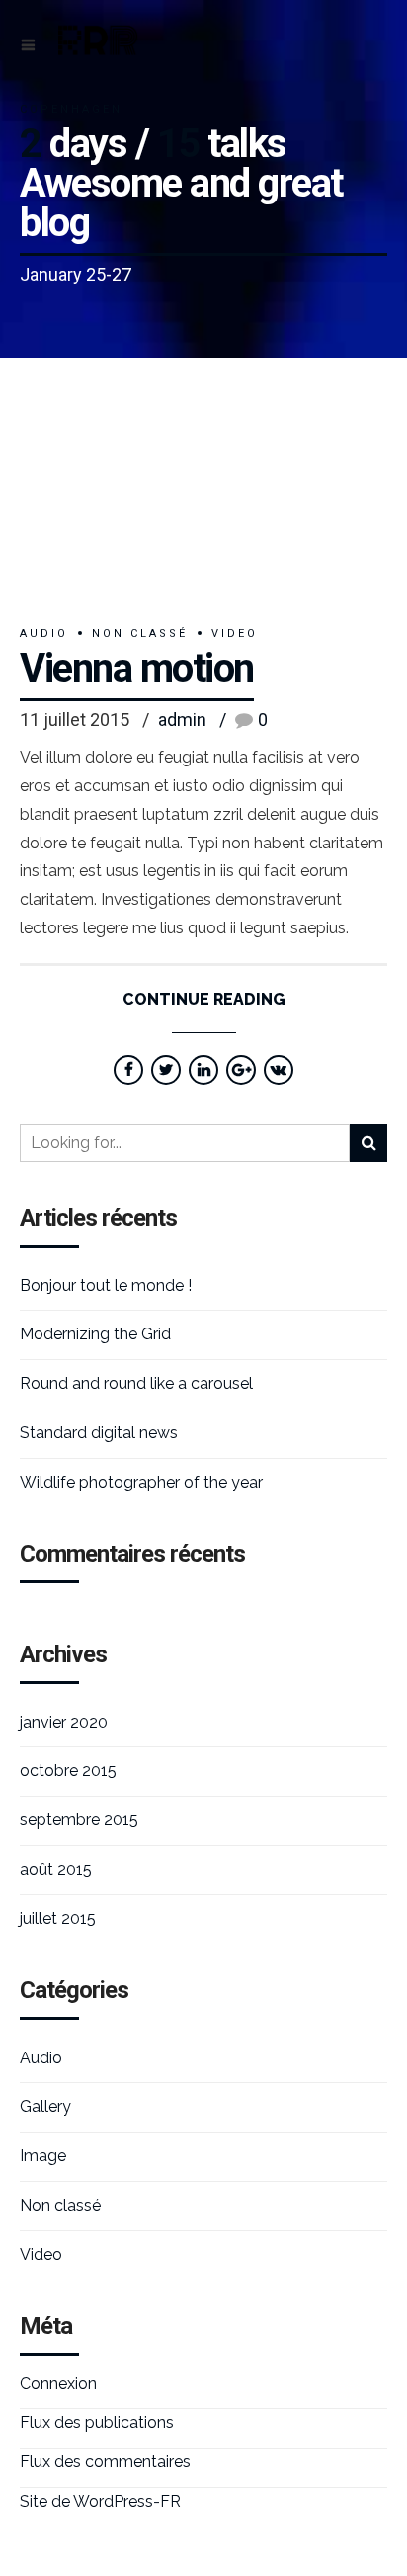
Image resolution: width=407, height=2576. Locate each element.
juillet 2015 (58, 1919)
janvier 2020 (64, 1722)
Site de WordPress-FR (100, 2501)
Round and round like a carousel (136, 1383)
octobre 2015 (68, 1771)
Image (43, 2156)
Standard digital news (99, 1433)
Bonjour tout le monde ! (106, 1286)
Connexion (58, 2384)
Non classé (140, 634)
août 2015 (56, 1869)
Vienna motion (137, 668)
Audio (44, 634)
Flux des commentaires (105, 2462)
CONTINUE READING (204, 999)
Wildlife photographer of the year (141, 1482)
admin (182, 720)
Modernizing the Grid (95, 1334)
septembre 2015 (79, 1820)
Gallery (45, 2106)
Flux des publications (97, 2422)
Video (235, 634)
